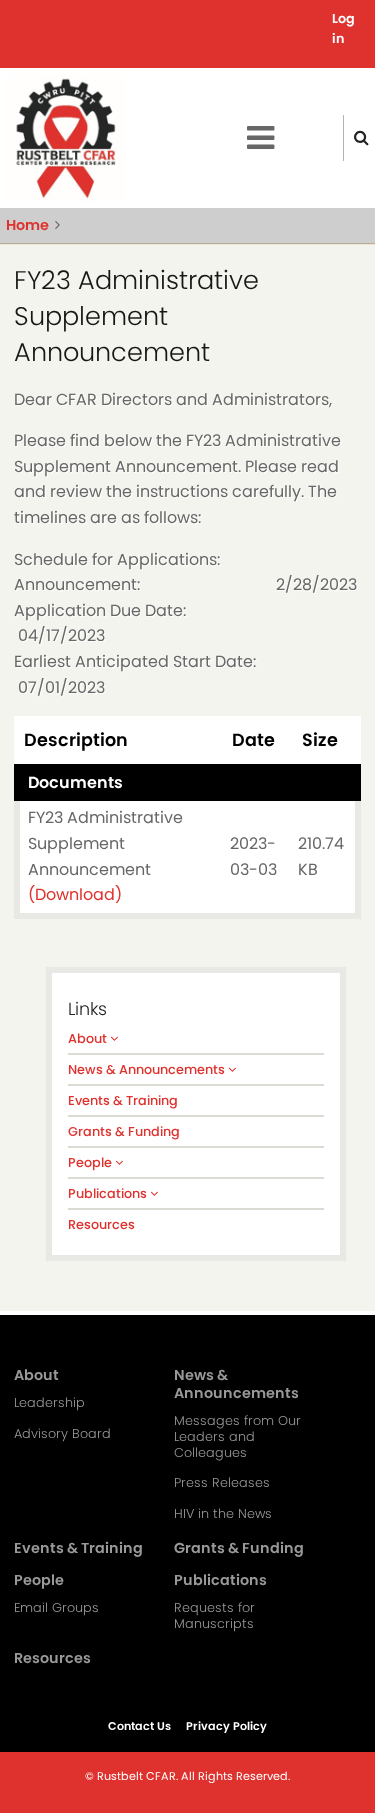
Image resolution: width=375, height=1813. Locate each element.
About (89, 1038)
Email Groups (56, 1608)
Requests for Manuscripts (214, 1616)
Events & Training (123, 1100)
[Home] (65, 137)
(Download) (75, 894)
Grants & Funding (124, 1131)
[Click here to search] (361, 137)
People (91, 1162)
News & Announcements (148, 1069)
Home (27, 225)
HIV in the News (223, 1514)
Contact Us (139, 1726)
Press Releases (222, 1483)
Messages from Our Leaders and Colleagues (237, 1437)
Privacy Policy (226, 1726)
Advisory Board (62, 1434)
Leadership (49, 1403)
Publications (109, 1193)
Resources (101, 1224)
